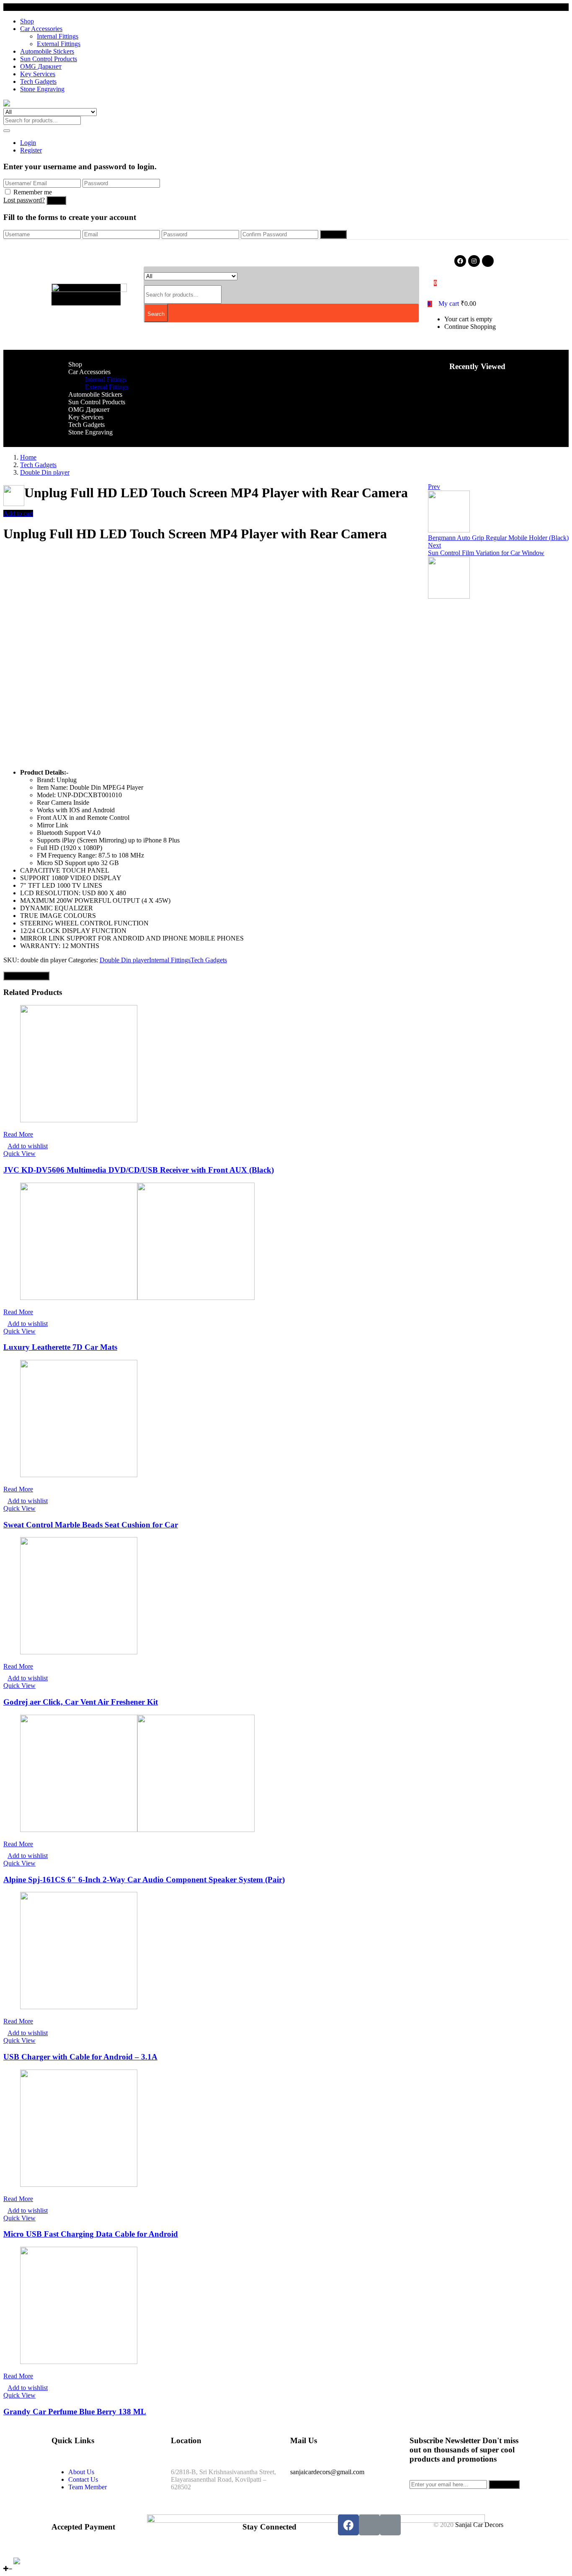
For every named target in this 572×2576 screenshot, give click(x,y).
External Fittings (59, 44)
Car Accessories (41, 29)
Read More (18, 1134)
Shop (27, 21)
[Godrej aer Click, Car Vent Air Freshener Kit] (79, 1652)
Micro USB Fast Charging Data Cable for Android (91, 2234)
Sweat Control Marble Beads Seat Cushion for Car (91, 1525)
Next (434, 545)
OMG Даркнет (41, 66)
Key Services (38, 74)
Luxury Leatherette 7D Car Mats (60, 1347)
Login (28, 143)
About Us (81, 2472)
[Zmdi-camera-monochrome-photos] (488, 261)
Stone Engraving (42, 89)
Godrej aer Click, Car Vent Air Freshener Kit (81, 1702)
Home (28, 457)
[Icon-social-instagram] (369, 2525)
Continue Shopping (470, 327)
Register (31, 150)
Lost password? (24, 200)
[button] (452, 304)
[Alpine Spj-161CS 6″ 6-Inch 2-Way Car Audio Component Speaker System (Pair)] (137, 1830)
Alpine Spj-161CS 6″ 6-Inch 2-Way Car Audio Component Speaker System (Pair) (144, 1880)
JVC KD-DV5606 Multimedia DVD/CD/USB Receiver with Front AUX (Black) (139, 1170)
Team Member (88, 2487)
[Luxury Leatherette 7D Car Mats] (137, 1298)
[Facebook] (460, 261)
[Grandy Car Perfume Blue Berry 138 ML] (79, 2362)
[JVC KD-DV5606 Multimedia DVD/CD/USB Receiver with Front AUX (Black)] (79, 1120)
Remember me (33, 192)
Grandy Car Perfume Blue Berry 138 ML (75, 2412)
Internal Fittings (58, 36)
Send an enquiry (26, 976)
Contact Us (83, 2479)
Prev (434, 487)
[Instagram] (474, 261)
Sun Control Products (49, 59)
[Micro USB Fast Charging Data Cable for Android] (79, 2185)
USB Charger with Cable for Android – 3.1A (80, 2057)
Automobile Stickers (47, 51)
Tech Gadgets (38, 81)
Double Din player (45, 472)
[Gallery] (29, 2561)
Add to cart (18, 513)
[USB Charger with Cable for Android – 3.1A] (79, 2007)
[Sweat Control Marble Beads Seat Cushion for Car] (79, 1475)
